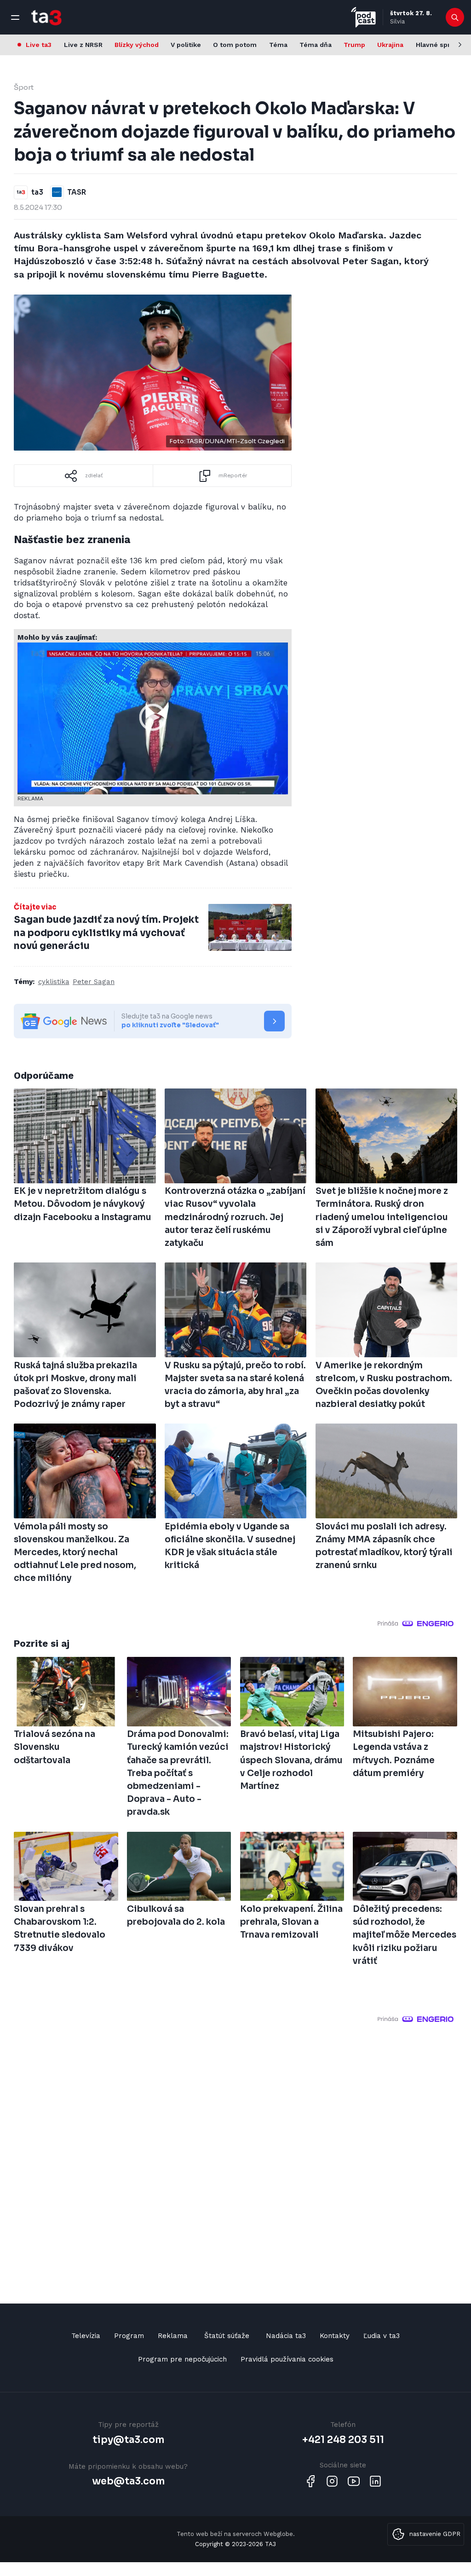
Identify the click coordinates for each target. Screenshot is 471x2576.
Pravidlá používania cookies (287, 2359)
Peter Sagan (94, 982)
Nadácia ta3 (286, 2336)
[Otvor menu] (15, 17)
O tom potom (235, 45)
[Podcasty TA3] (363, 17)
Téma (278, 45)
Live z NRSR (83, 45)
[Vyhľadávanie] (455, 17)
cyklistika (54, 982)
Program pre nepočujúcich (182, 2359)
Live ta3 (39, 45)
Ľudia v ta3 (382, 2336)
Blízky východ (137, 45)
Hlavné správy (439, 45)
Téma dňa (316, 45)
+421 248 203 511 (343, 2440)
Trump (354, 45)
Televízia (86, 2336)
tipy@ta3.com (128, 2440)
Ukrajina (390, 45)
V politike (186, 45)
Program (129, 2336)
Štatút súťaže (227, 2336)
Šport (24, 87)
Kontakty (335, 2336)
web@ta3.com (128, 2481)
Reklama (173, 2336)
